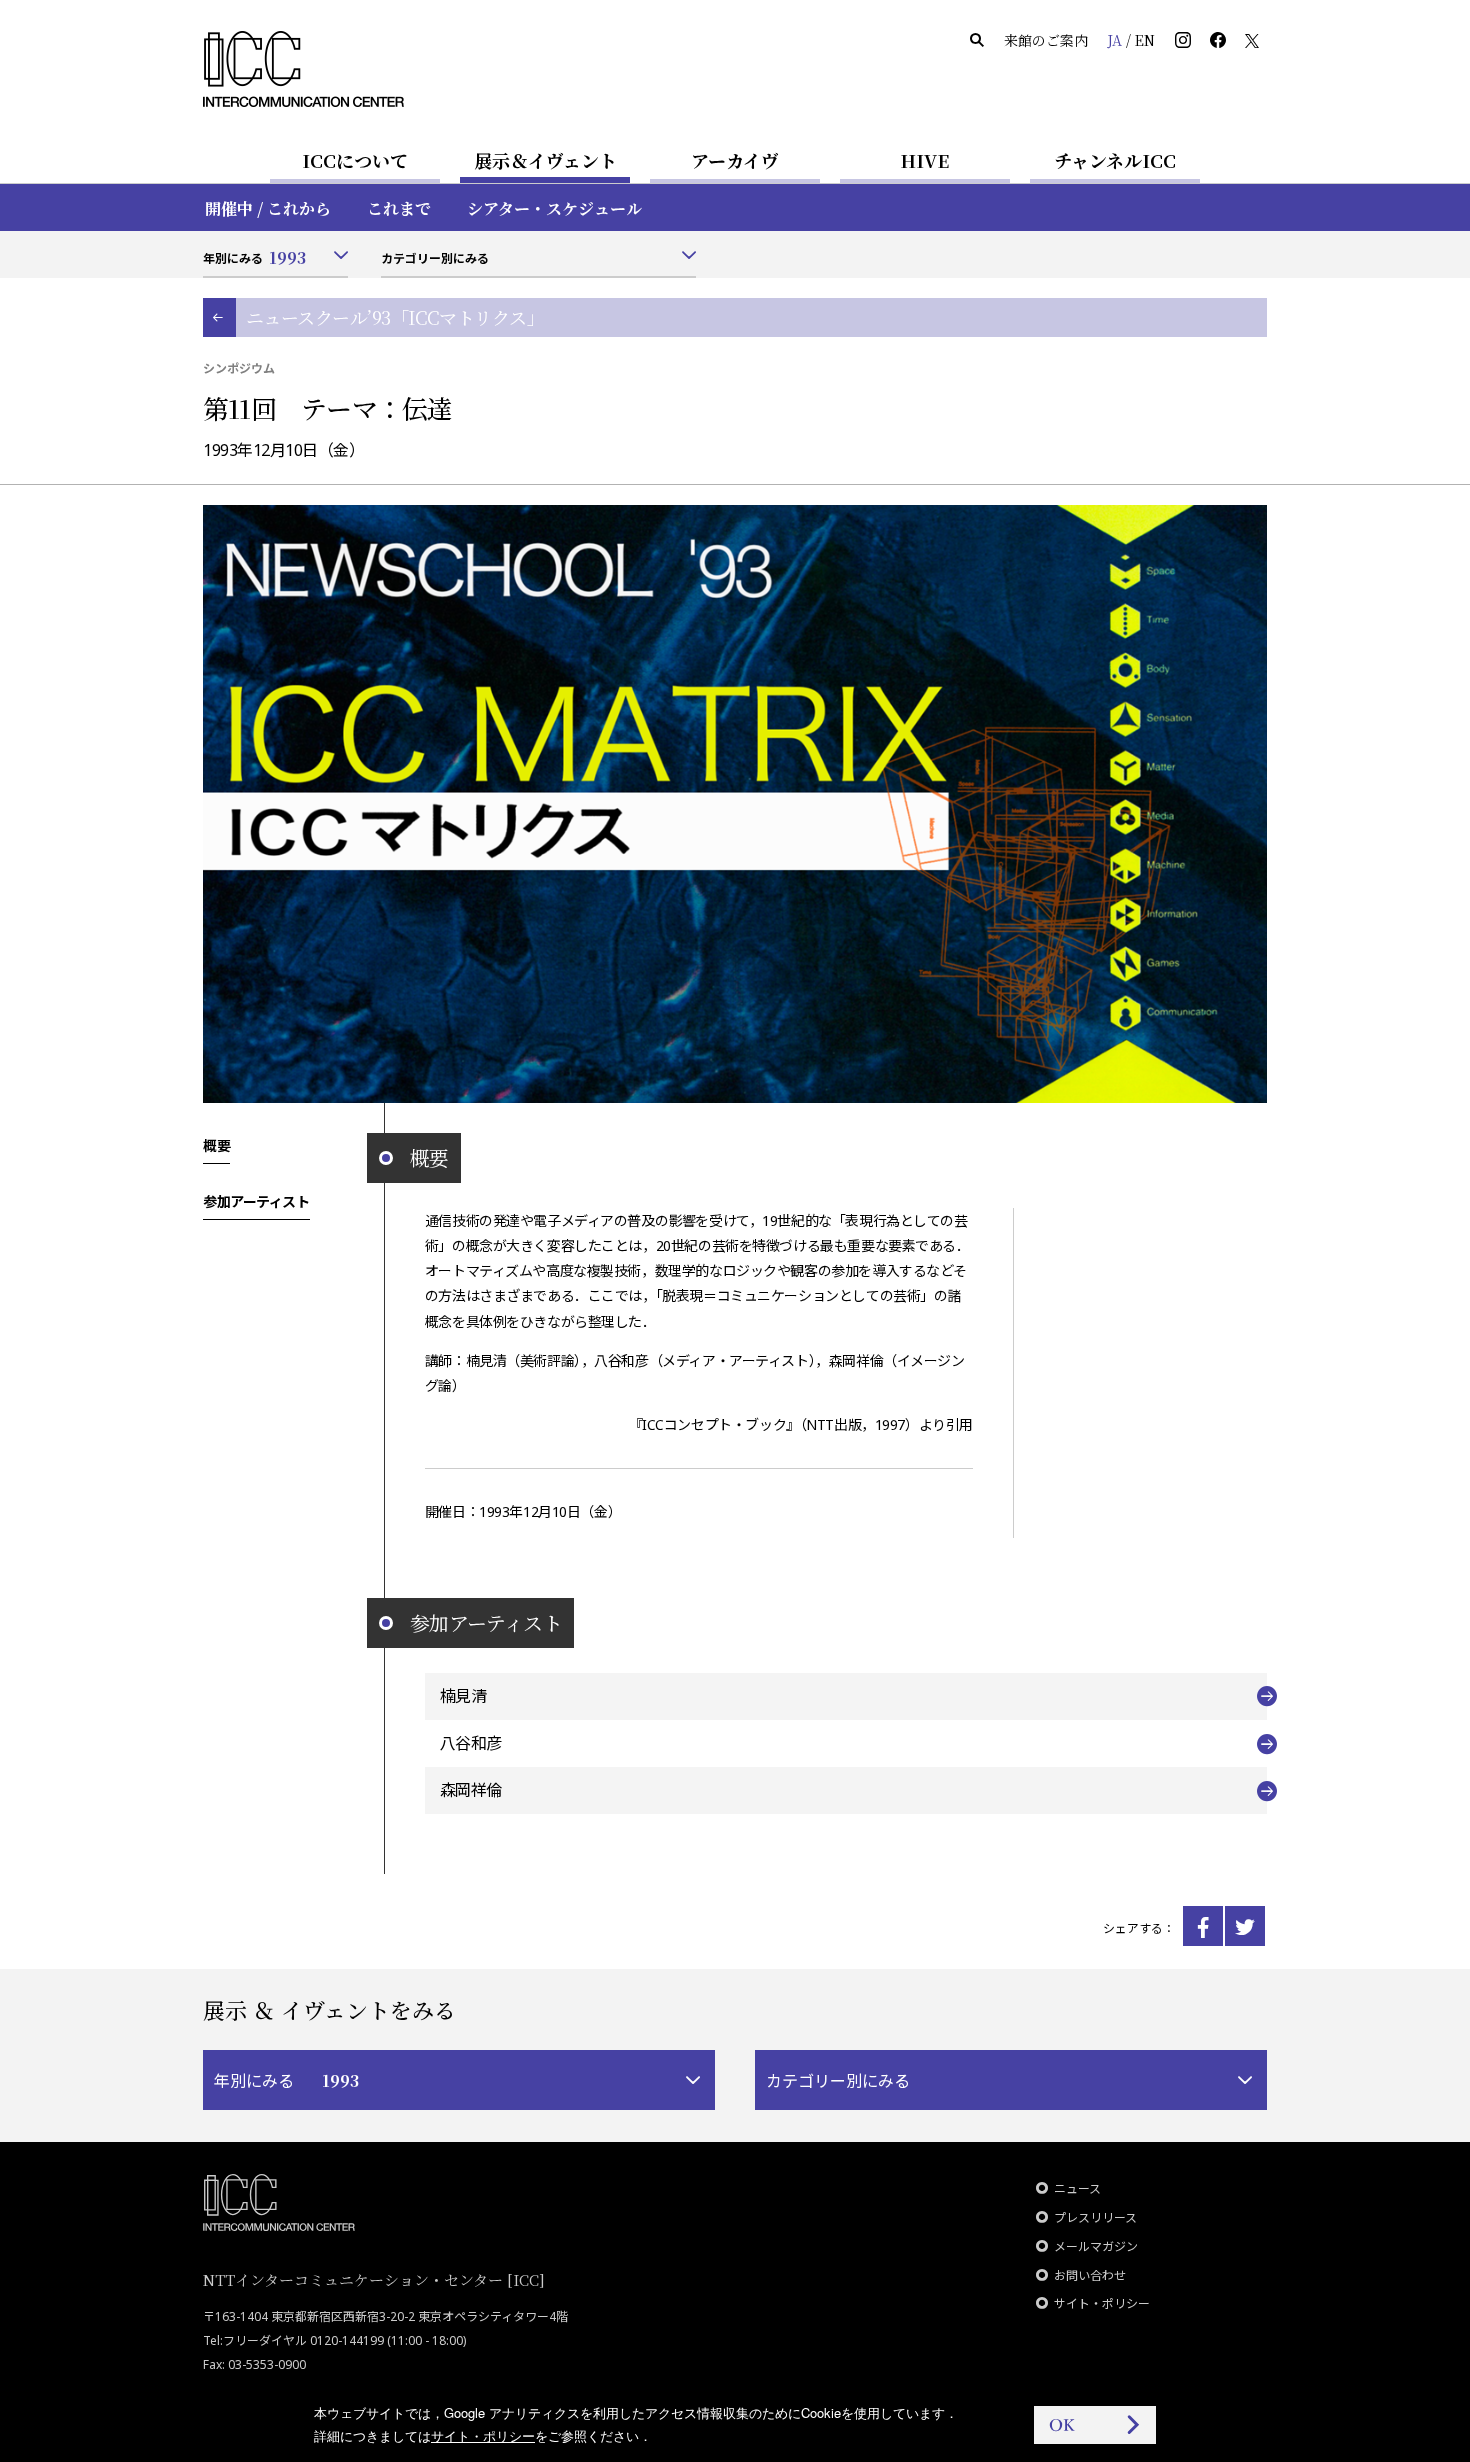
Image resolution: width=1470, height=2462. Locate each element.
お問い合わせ (1090, 2275)
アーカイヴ (735, 160)
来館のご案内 (1046, 40)
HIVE (925, 160)
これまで (399, 208)
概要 (216, 1145)
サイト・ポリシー (1102, 2303)
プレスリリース (1095, 2217)
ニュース (1077, 2188)
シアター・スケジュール (554, 208)
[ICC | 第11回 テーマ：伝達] (1203, 1926)
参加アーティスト (256, 1201)
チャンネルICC (1115, 160)
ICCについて (355, 160)
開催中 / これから (268, 208)
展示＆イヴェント (545, 160)
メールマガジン (1096, 2246)
